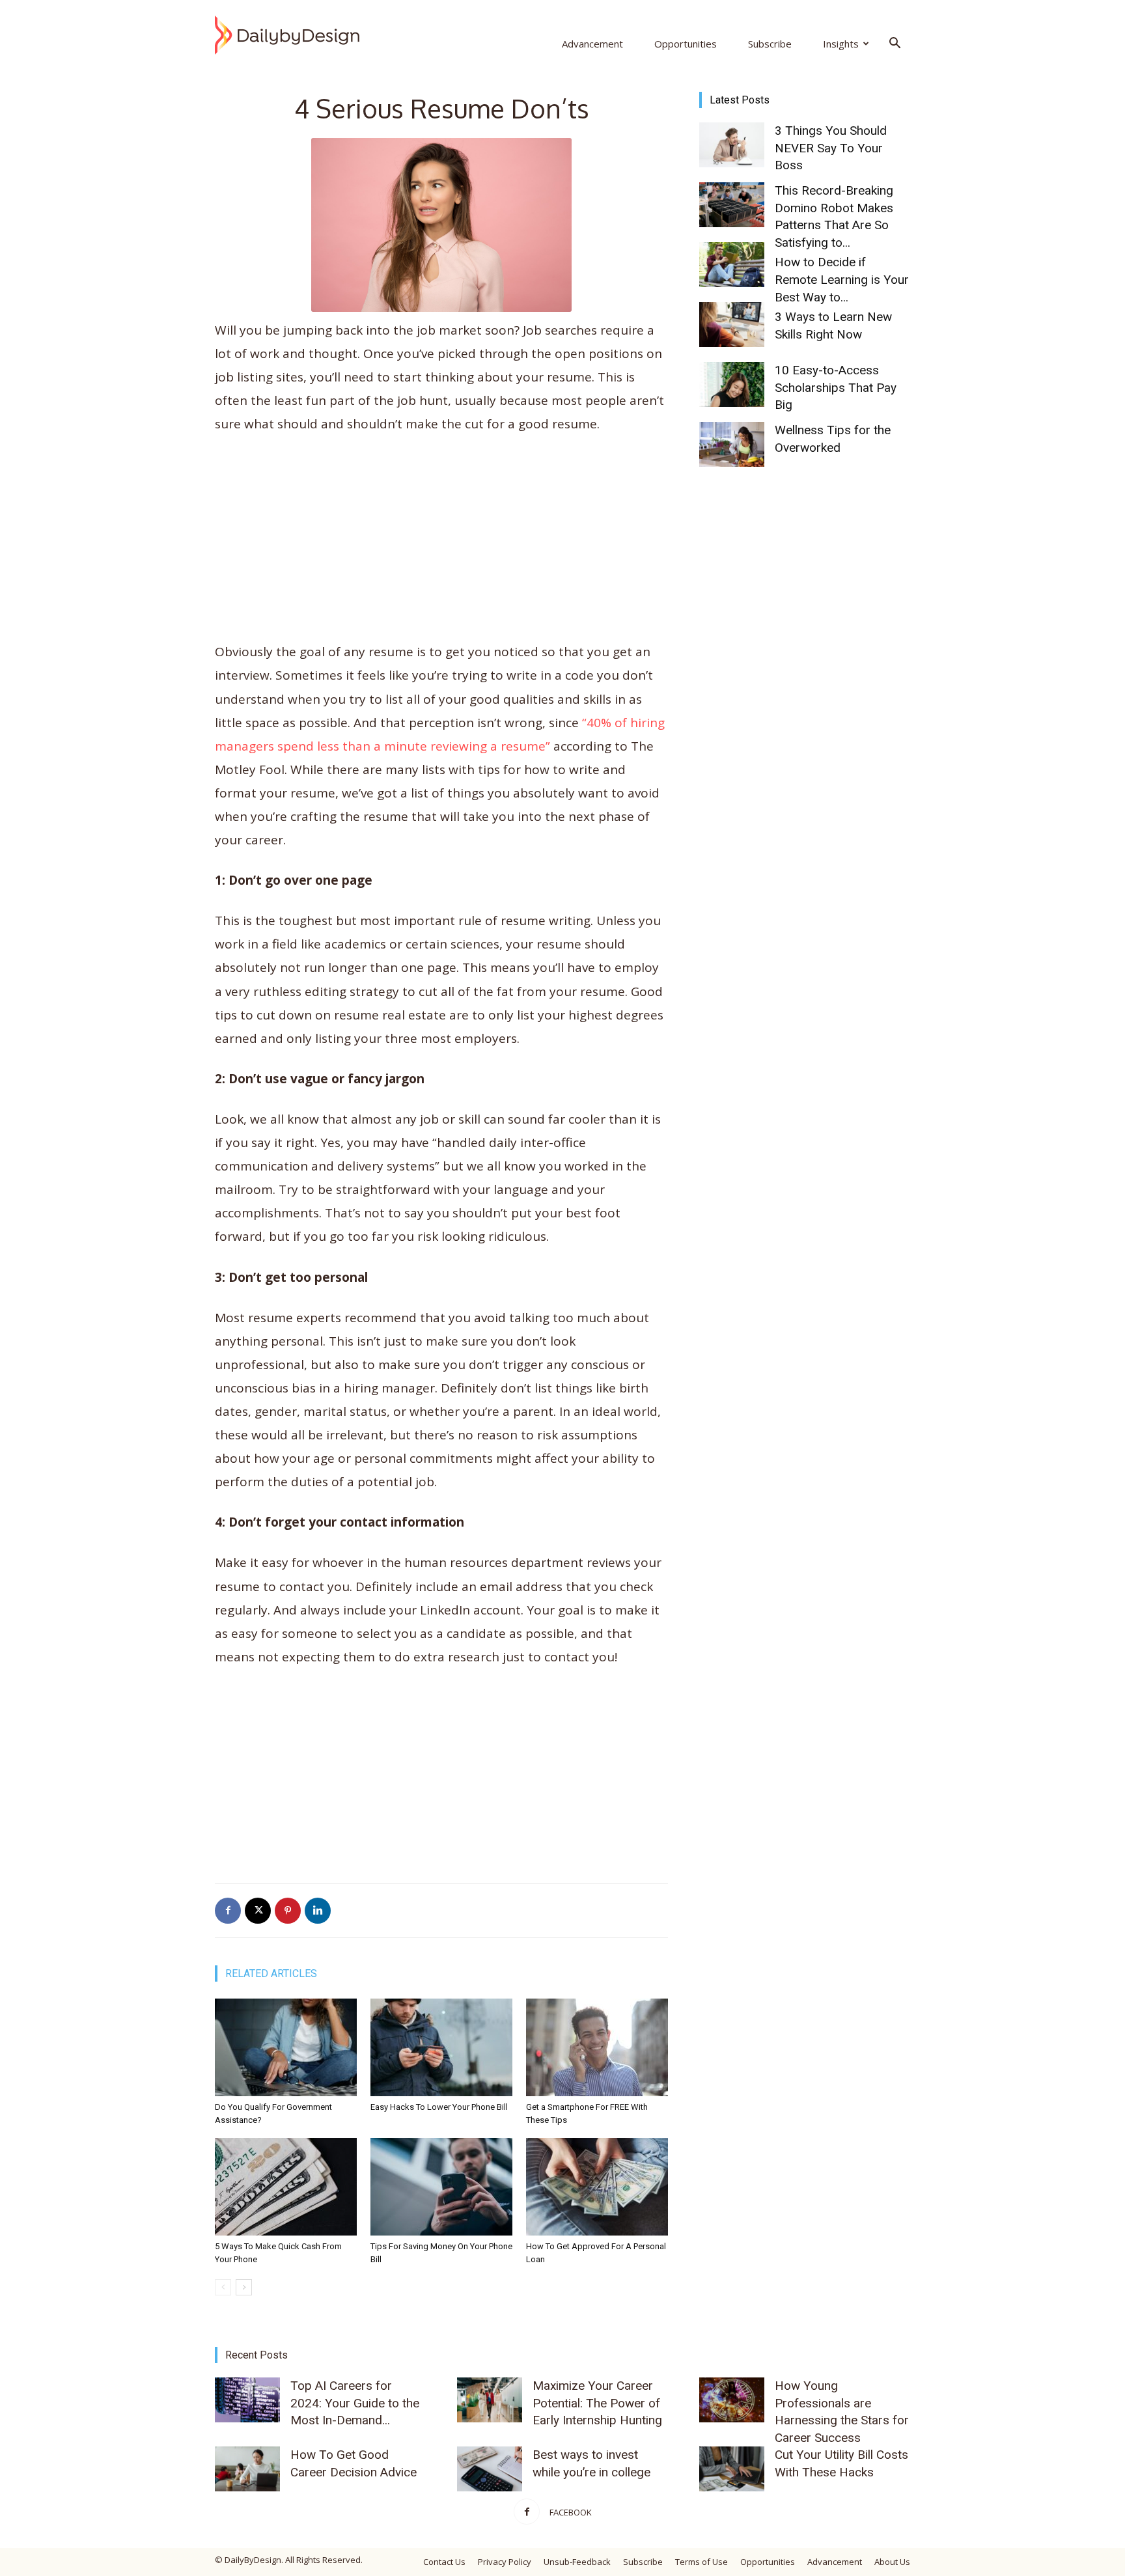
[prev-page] (223, 2287)
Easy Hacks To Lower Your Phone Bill (439, 2107)
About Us (892, 2562)
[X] (258, 1911)
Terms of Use (701, 2562)
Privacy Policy (505, 2562)
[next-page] (244, 2287)
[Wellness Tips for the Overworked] (732, 444)
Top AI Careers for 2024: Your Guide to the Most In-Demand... (355, 2403)
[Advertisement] (441, 544)
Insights (841, 44)
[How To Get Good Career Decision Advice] (247, 2469)
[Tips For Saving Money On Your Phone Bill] (441, 2187)
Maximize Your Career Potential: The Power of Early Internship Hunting (597, 2403)
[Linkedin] (318, 1911)
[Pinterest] (288, 1911)
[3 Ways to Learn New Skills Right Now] (732, 325)
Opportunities (686, 44)
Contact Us (444, 2562)
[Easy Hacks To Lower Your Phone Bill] (441, 2047)
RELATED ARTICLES (271, 1974)
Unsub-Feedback (577, 2562)
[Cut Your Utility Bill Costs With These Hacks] (732, 2469)
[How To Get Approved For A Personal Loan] (597, 2187)
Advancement (592, 44)
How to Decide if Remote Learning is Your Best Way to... (842, 279)
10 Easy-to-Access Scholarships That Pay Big (836, 387)
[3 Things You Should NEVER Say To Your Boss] (732, 145)
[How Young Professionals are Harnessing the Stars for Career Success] (732, 2400)
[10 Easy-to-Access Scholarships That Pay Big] (732, 384)
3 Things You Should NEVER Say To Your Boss (831, 148)
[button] (895, 44)
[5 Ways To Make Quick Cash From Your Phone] (286, 2187)
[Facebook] (228, 1911)
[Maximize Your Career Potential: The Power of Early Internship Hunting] (490, 2400)
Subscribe (770, 44)
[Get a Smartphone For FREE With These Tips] (597, 2047)
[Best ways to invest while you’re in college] (490, 2469)
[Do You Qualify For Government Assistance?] (286, 2047)
